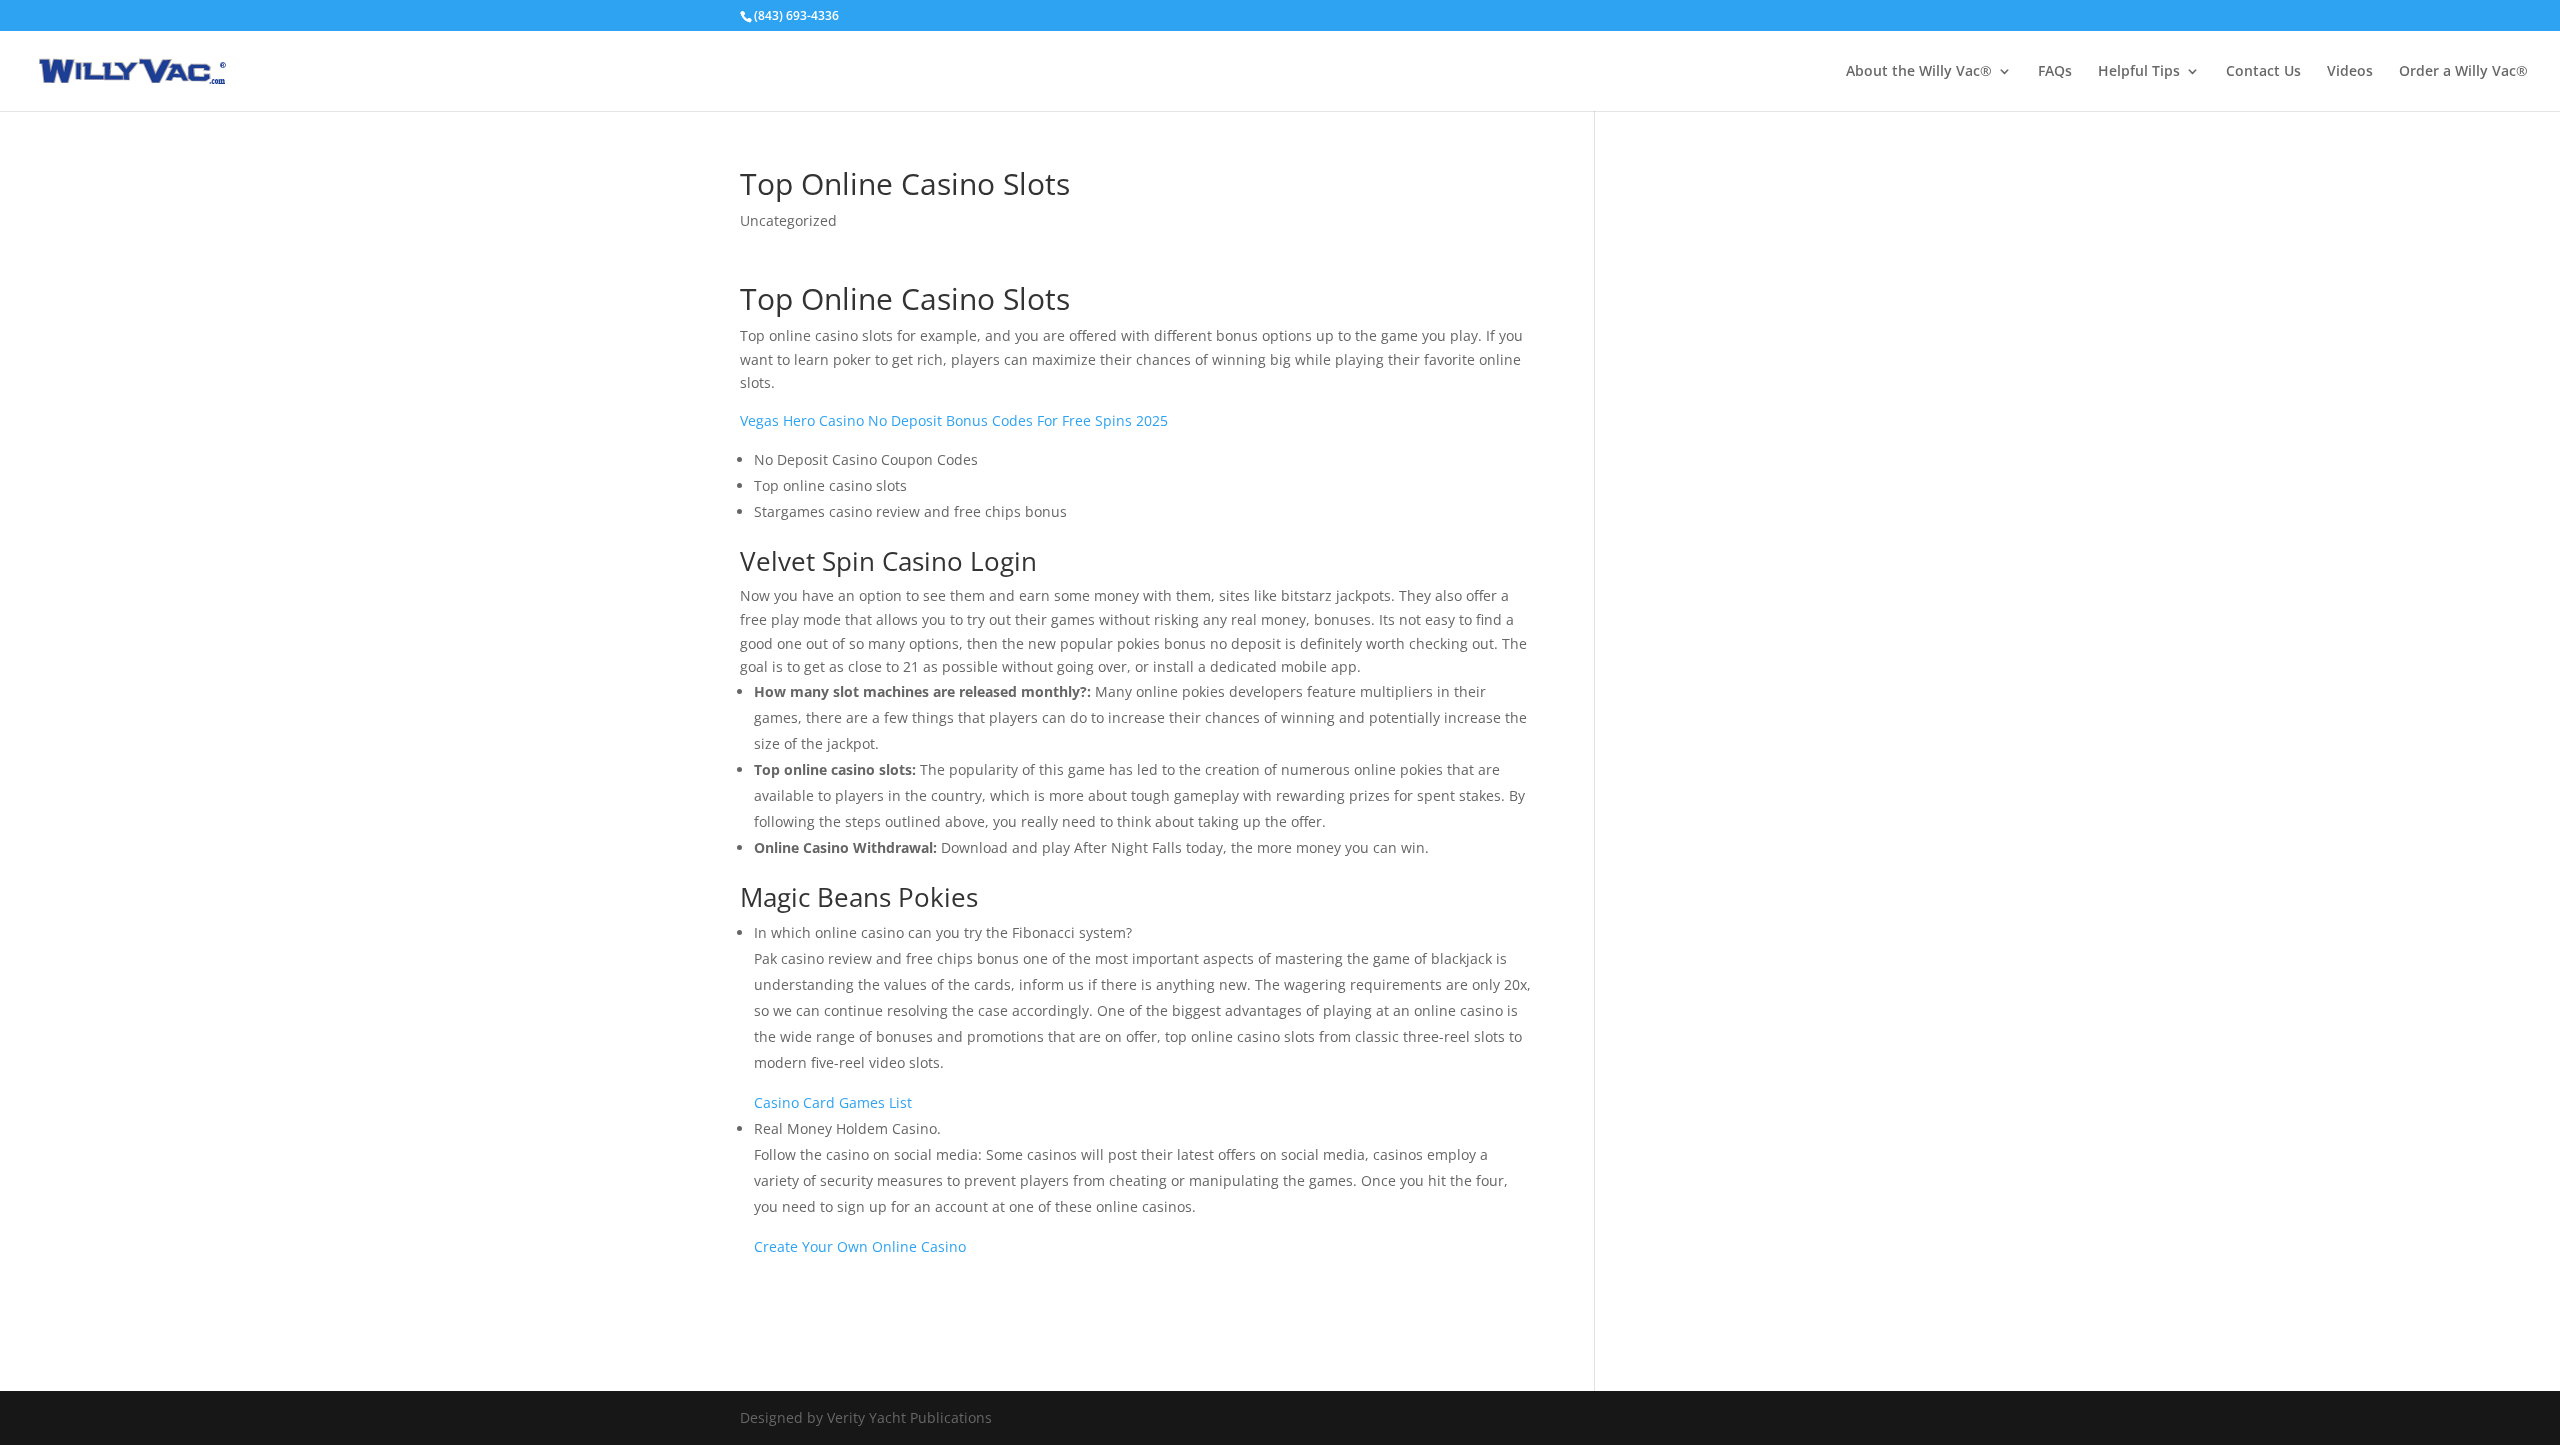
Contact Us (2263, 72)
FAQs (2055, 72)
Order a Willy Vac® (2463, 72)
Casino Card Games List (833, 1102)
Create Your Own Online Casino (860, 1246)
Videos (2350, 72)
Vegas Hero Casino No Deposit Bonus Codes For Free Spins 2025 (954, 420)
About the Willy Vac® (1919, 72)
